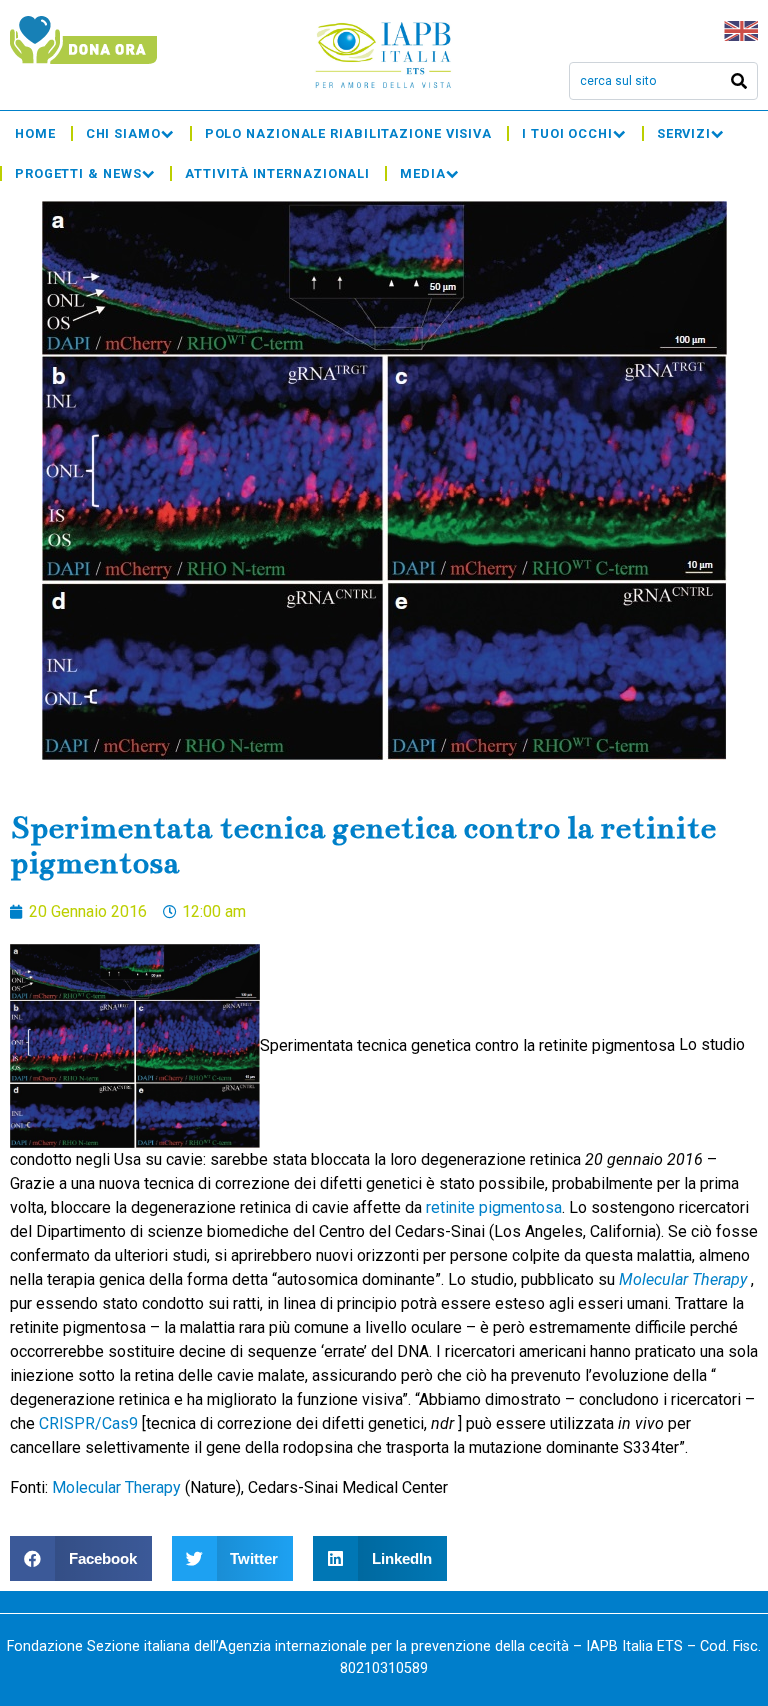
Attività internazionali (277, 173)
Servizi (684, 133)
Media (423, 173)
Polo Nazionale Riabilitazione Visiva (348, 133)
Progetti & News (78, 173)
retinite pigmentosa (494, 1207)
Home (35, 133)
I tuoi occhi (567, 133)
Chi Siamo (123, 133)
